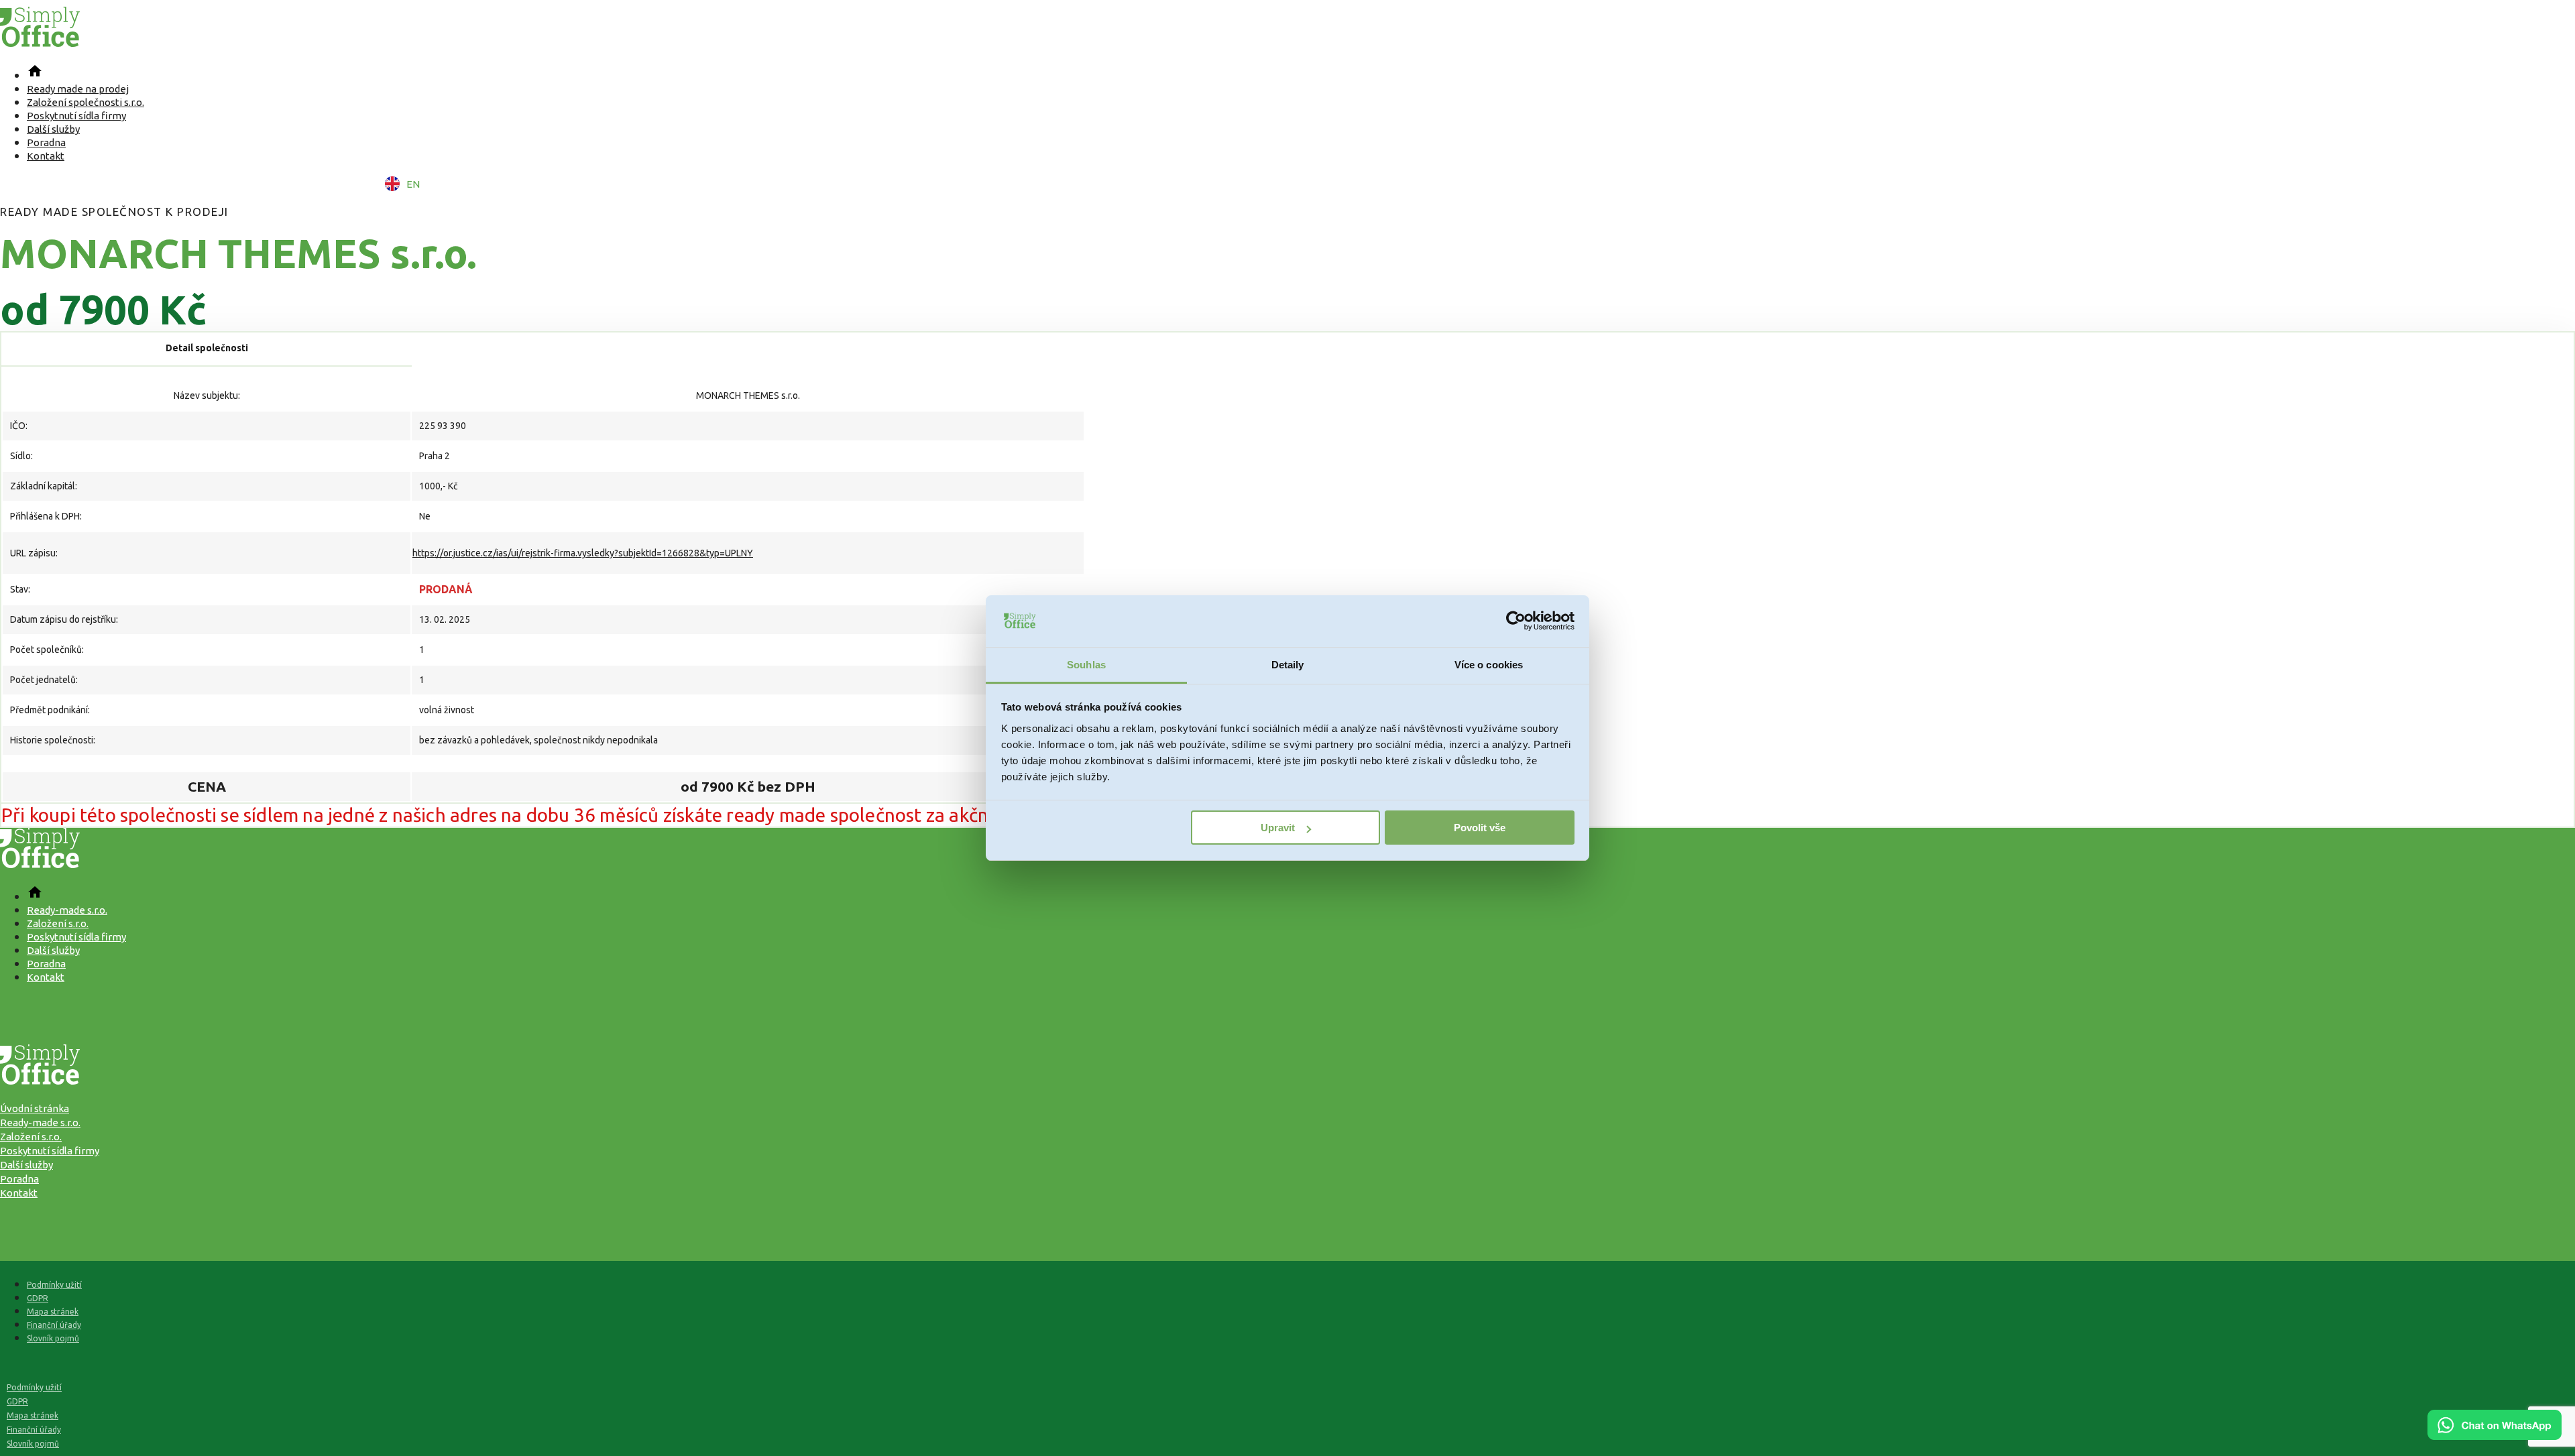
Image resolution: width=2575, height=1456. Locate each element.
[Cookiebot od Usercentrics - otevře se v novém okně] (1516, 621)
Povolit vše (1480, 828)
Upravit (1278, 828)
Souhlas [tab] (1086, 665)
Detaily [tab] (1288, 665)
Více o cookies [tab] (1489, 665)
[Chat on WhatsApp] (2495, 1435)
